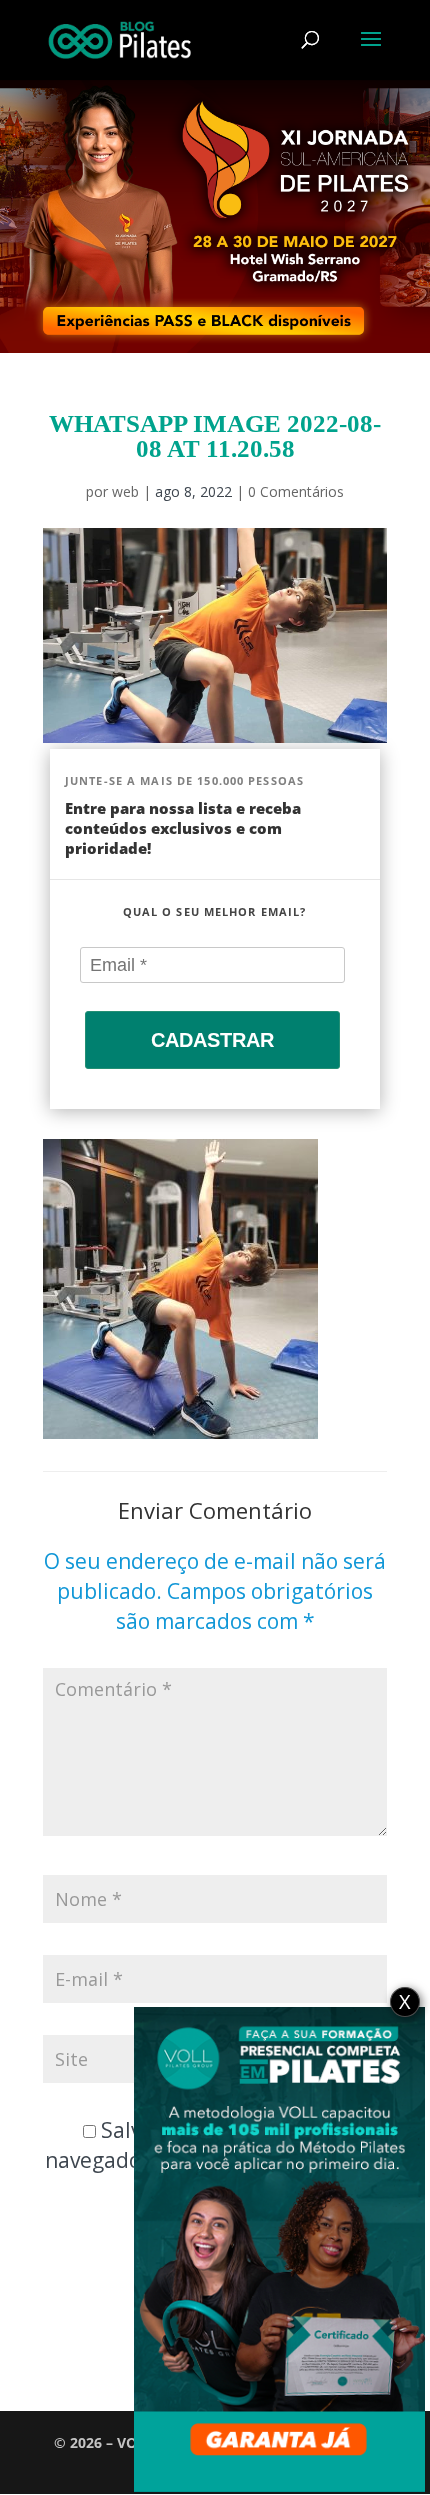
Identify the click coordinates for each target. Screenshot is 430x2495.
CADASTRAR (212, 1040)
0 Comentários (296, 491)
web (125, 491)
